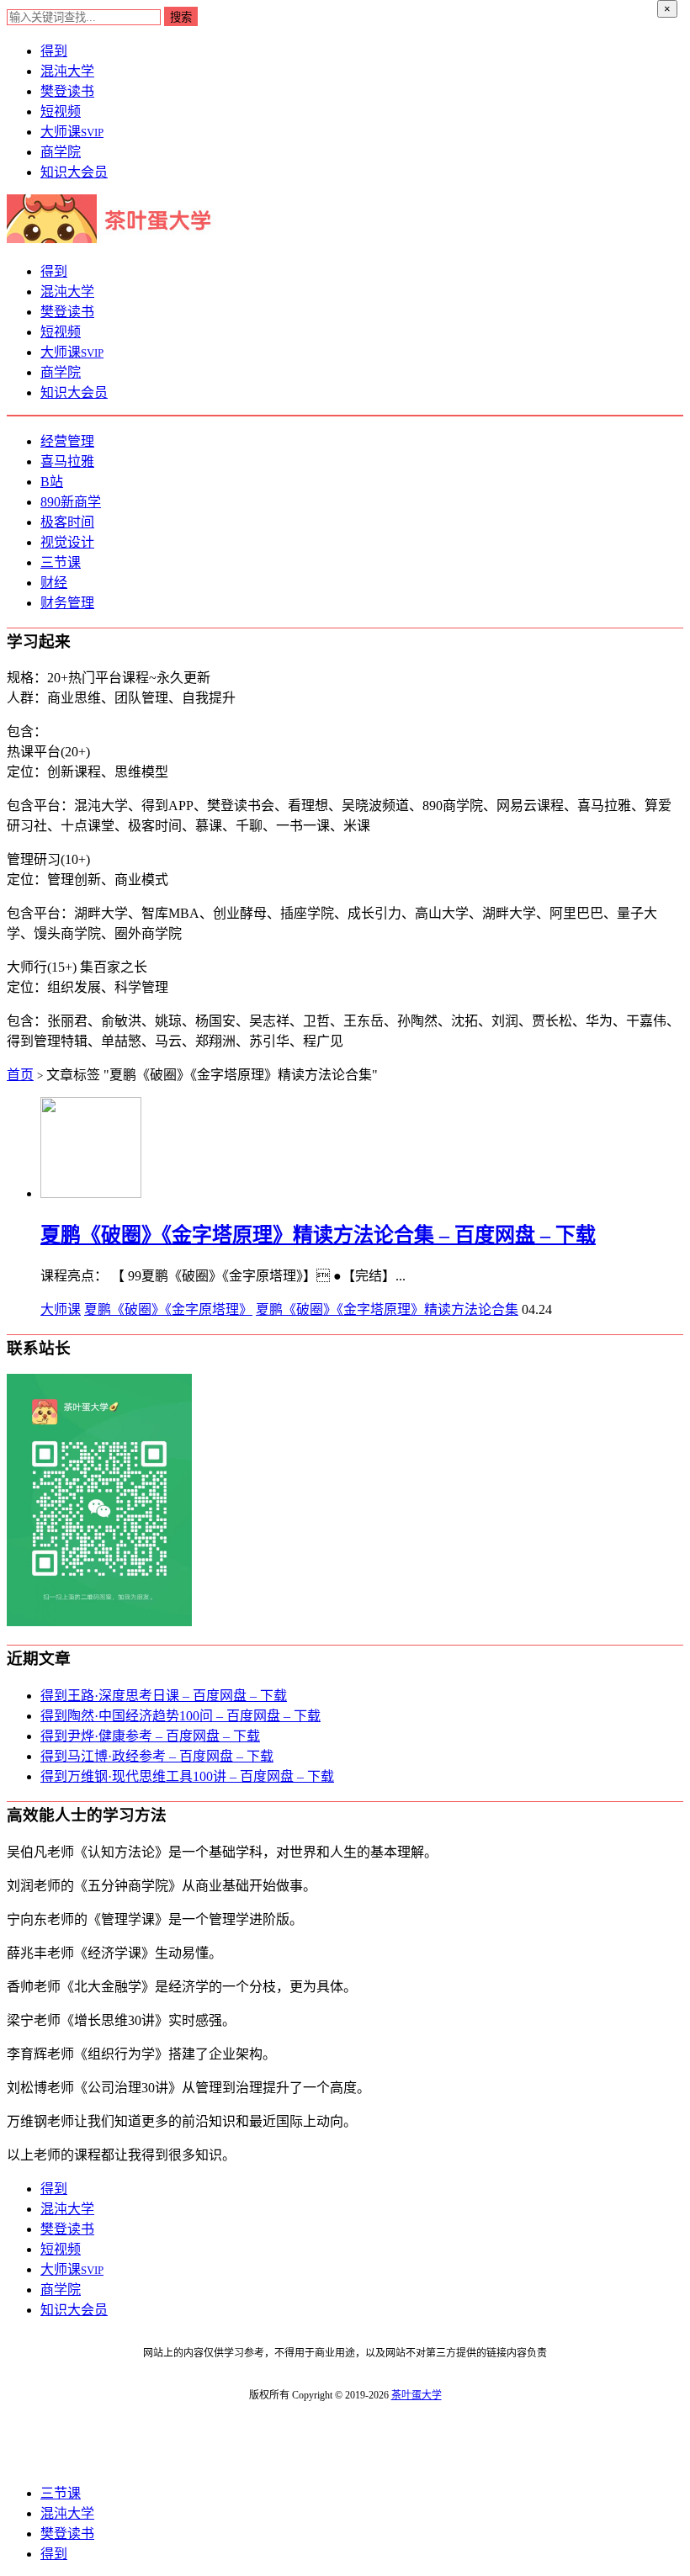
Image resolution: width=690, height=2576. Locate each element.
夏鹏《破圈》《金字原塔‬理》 (168, 1309)
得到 (54, 51)
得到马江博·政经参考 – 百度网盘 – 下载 (157, 1756)
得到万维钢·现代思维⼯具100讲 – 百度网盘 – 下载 (187, 1776)
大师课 (72, 132)
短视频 (61, 111)
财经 (54, 583)
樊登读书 (67, 91)
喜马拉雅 (67, 461)
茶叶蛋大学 (417, 2395)
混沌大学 (67, 71)
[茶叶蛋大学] (115, 239)
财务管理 (67, 603)
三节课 (61, 562)
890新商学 (71, 502)
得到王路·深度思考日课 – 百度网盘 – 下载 (164, 1696)
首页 (20, 1075)
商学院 (61, 152)
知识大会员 (74, 172)
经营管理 (67, 441)
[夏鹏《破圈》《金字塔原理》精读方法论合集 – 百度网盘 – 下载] (91, 1193)
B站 (52, 482)
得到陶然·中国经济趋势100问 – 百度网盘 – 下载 (180, 1716)
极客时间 (67, 522)
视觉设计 (67, 542)
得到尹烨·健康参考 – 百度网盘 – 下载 (150, 1736)
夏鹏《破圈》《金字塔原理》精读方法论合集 (387, 1309)
